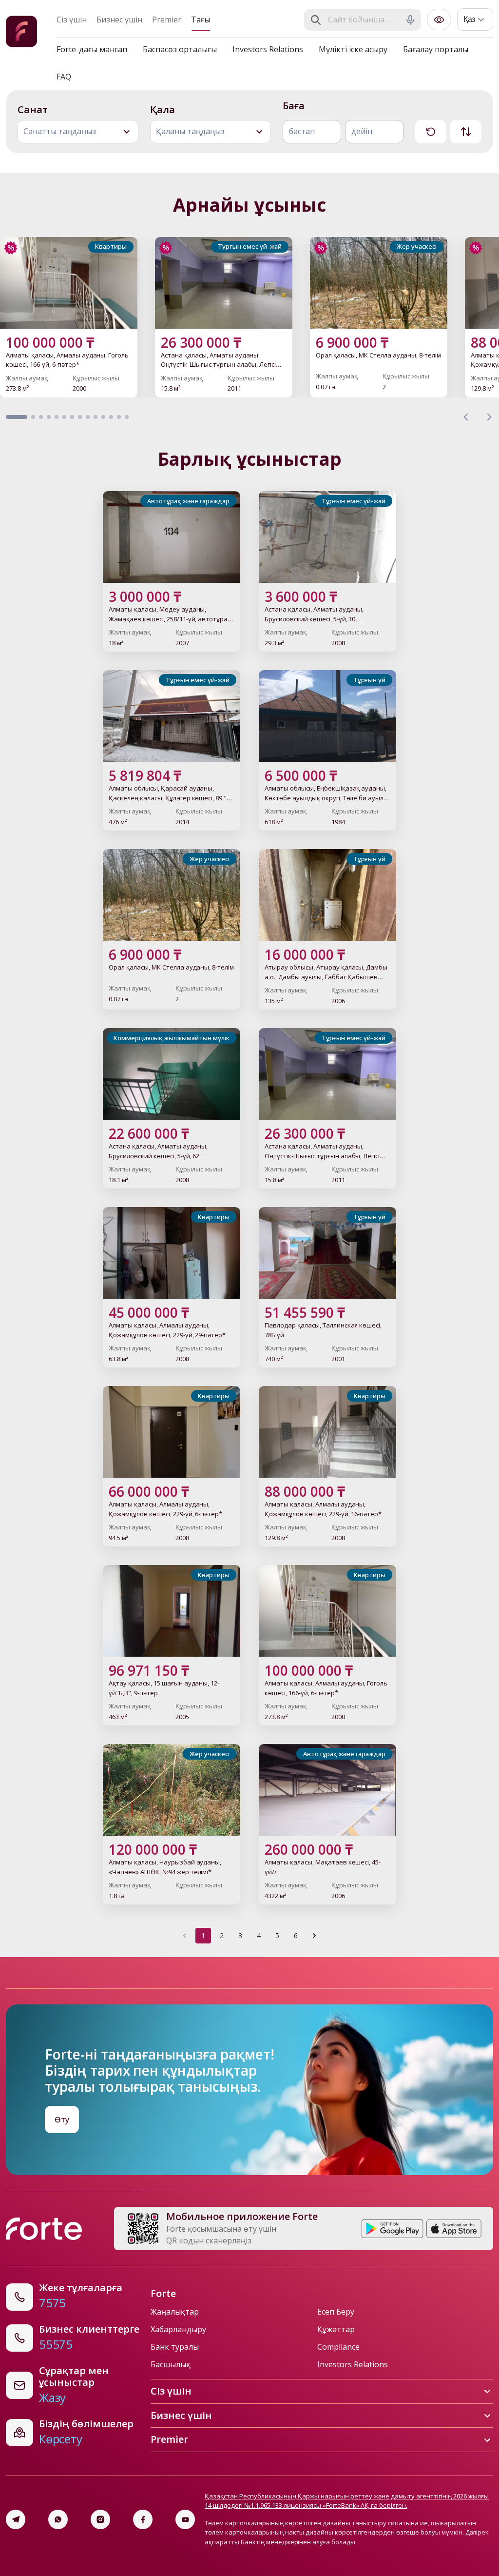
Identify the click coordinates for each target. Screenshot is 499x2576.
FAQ (64, 77)
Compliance (338, 2347)
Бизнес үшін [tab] (119, 20)
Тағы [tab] (201, 20)
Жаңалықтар (175, 2312)
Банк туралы (175, 2347)
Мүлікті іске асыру (353, 49)
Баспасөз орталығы (180, 49)
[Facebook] (143, 2519)
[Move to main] (21, 33)
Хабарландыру (178, 2329)
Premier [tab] (167, 20)
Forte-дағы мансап (92, 49)
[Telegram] (16, 2519)
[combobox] (364, 20)
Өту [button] (62, 2120)
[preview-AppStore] (454, 2229)
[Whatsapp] (58, 2519)
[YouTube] (185, 2519)
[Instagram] (100, 2519)
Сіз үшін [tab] (72, 20)
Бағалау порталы (436, 49)
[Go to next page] (314, 1936)
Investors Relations (268, 49)
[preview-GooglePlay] (393, 2229)
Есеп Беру (336, 2312)
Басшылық (171, 2364)
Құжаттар (336, 2329)
